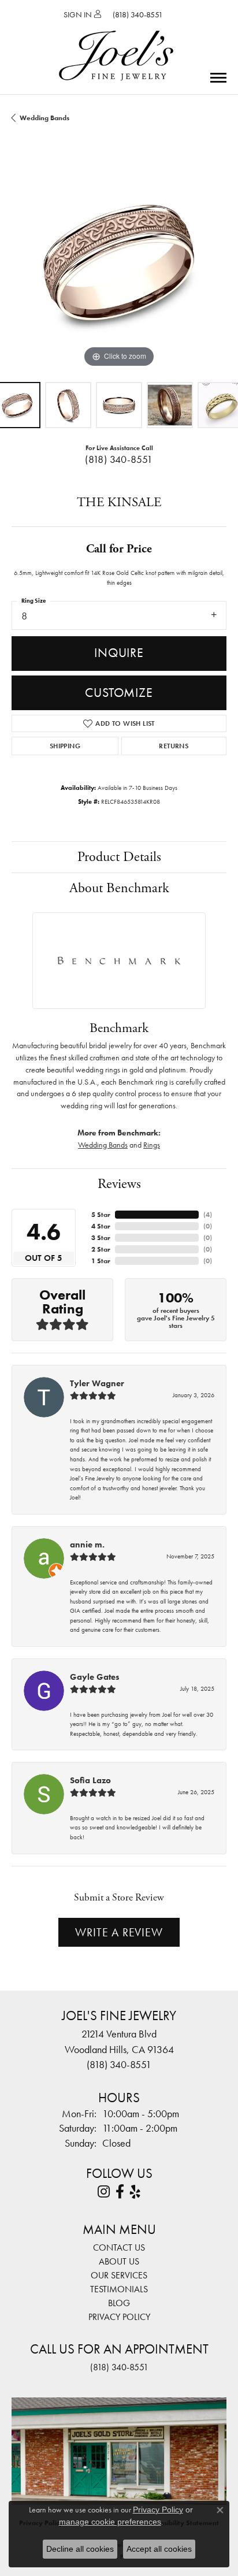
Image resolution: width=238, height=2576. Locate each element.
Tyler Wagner (97, 1383)
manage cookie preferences (110, 2522)
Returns (174, 746)
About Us (119, 2261)
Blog (119, 2303)
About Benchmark (119, 888)
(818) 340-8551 (119, 459)
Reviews (119, 1184)
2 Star (101, 1249)
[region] (119, 263)
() (208, 1215)
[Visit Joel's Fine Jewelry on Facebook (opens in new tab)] (120, 2192)
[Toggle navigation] (218, 78)
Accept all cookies (159, 2549)
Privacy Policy (119, 2317)
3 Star (101, 1238)
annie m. (87, 1545)
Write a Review (119, 1932)
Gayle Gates (95, 1677)
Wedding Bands (44, 118)
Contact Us (119, 2247)
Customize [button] (119, 693)
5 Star (101, 1215)
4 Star (101, 1226)
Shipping (65, 746)
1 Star (101, 1261)
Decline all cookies (80, 2549)
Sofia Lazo (90, 1780)
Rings (152, 1145)
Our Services (119, 2275)
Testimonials (119, 2289)
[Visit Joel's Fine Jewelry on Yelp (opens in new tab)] (135, 2192)
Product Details (119, 857)
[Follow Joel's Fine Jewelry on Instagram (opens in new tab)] (104, 2192)
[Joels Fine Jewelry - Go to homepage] (116, 42)
